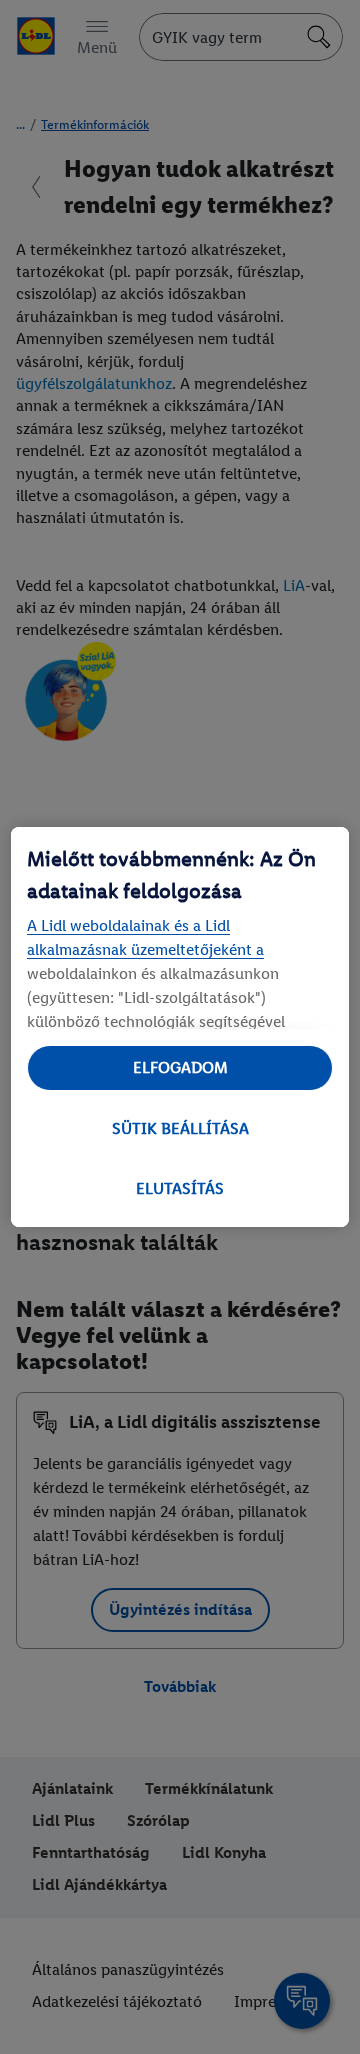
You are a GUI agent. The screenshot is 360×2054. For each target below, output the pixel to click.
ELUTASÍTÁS (180, 1188)
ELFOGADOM (180, 1067)
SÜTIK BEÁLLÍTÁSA (180, 1128)
